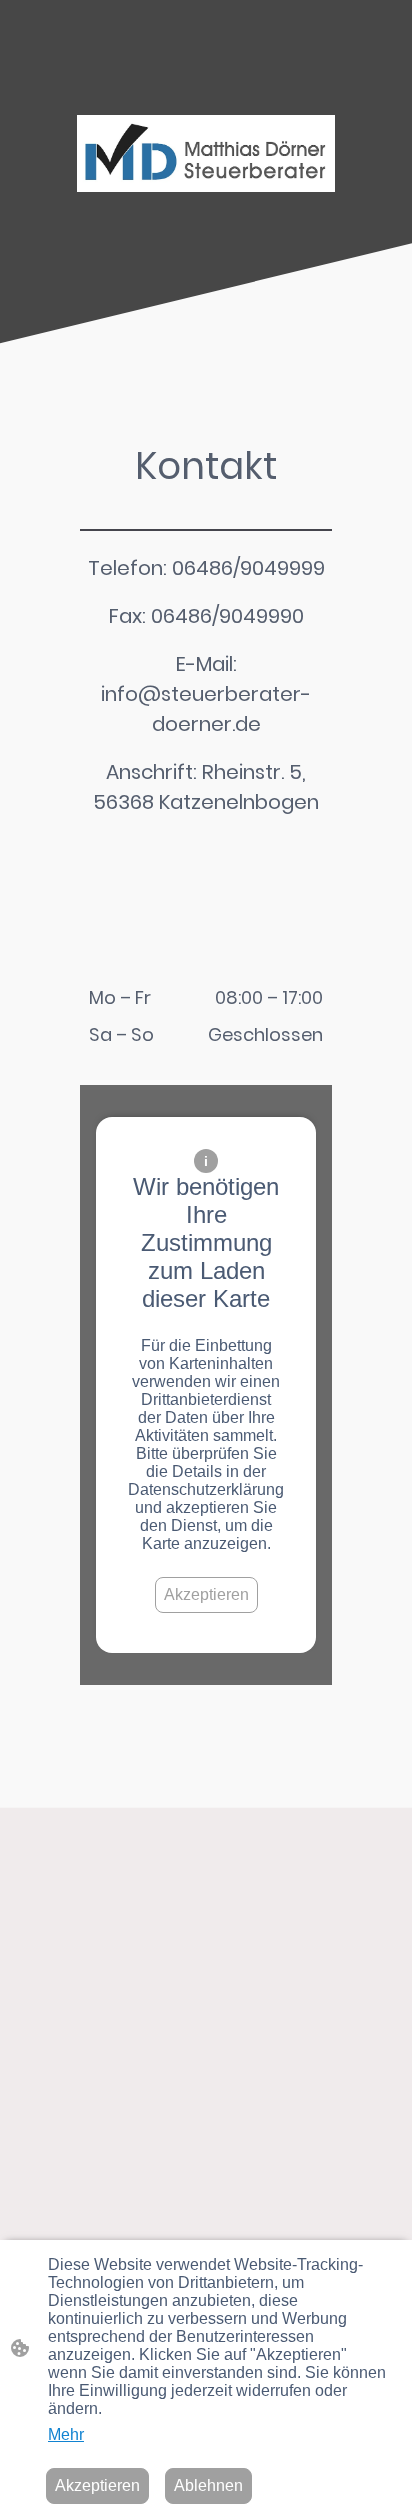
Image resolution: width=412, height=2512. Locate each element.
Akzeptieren (206, 1594)
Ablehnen (208, 2485)
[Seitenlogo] (206, 153)
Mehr (66, 2434)
